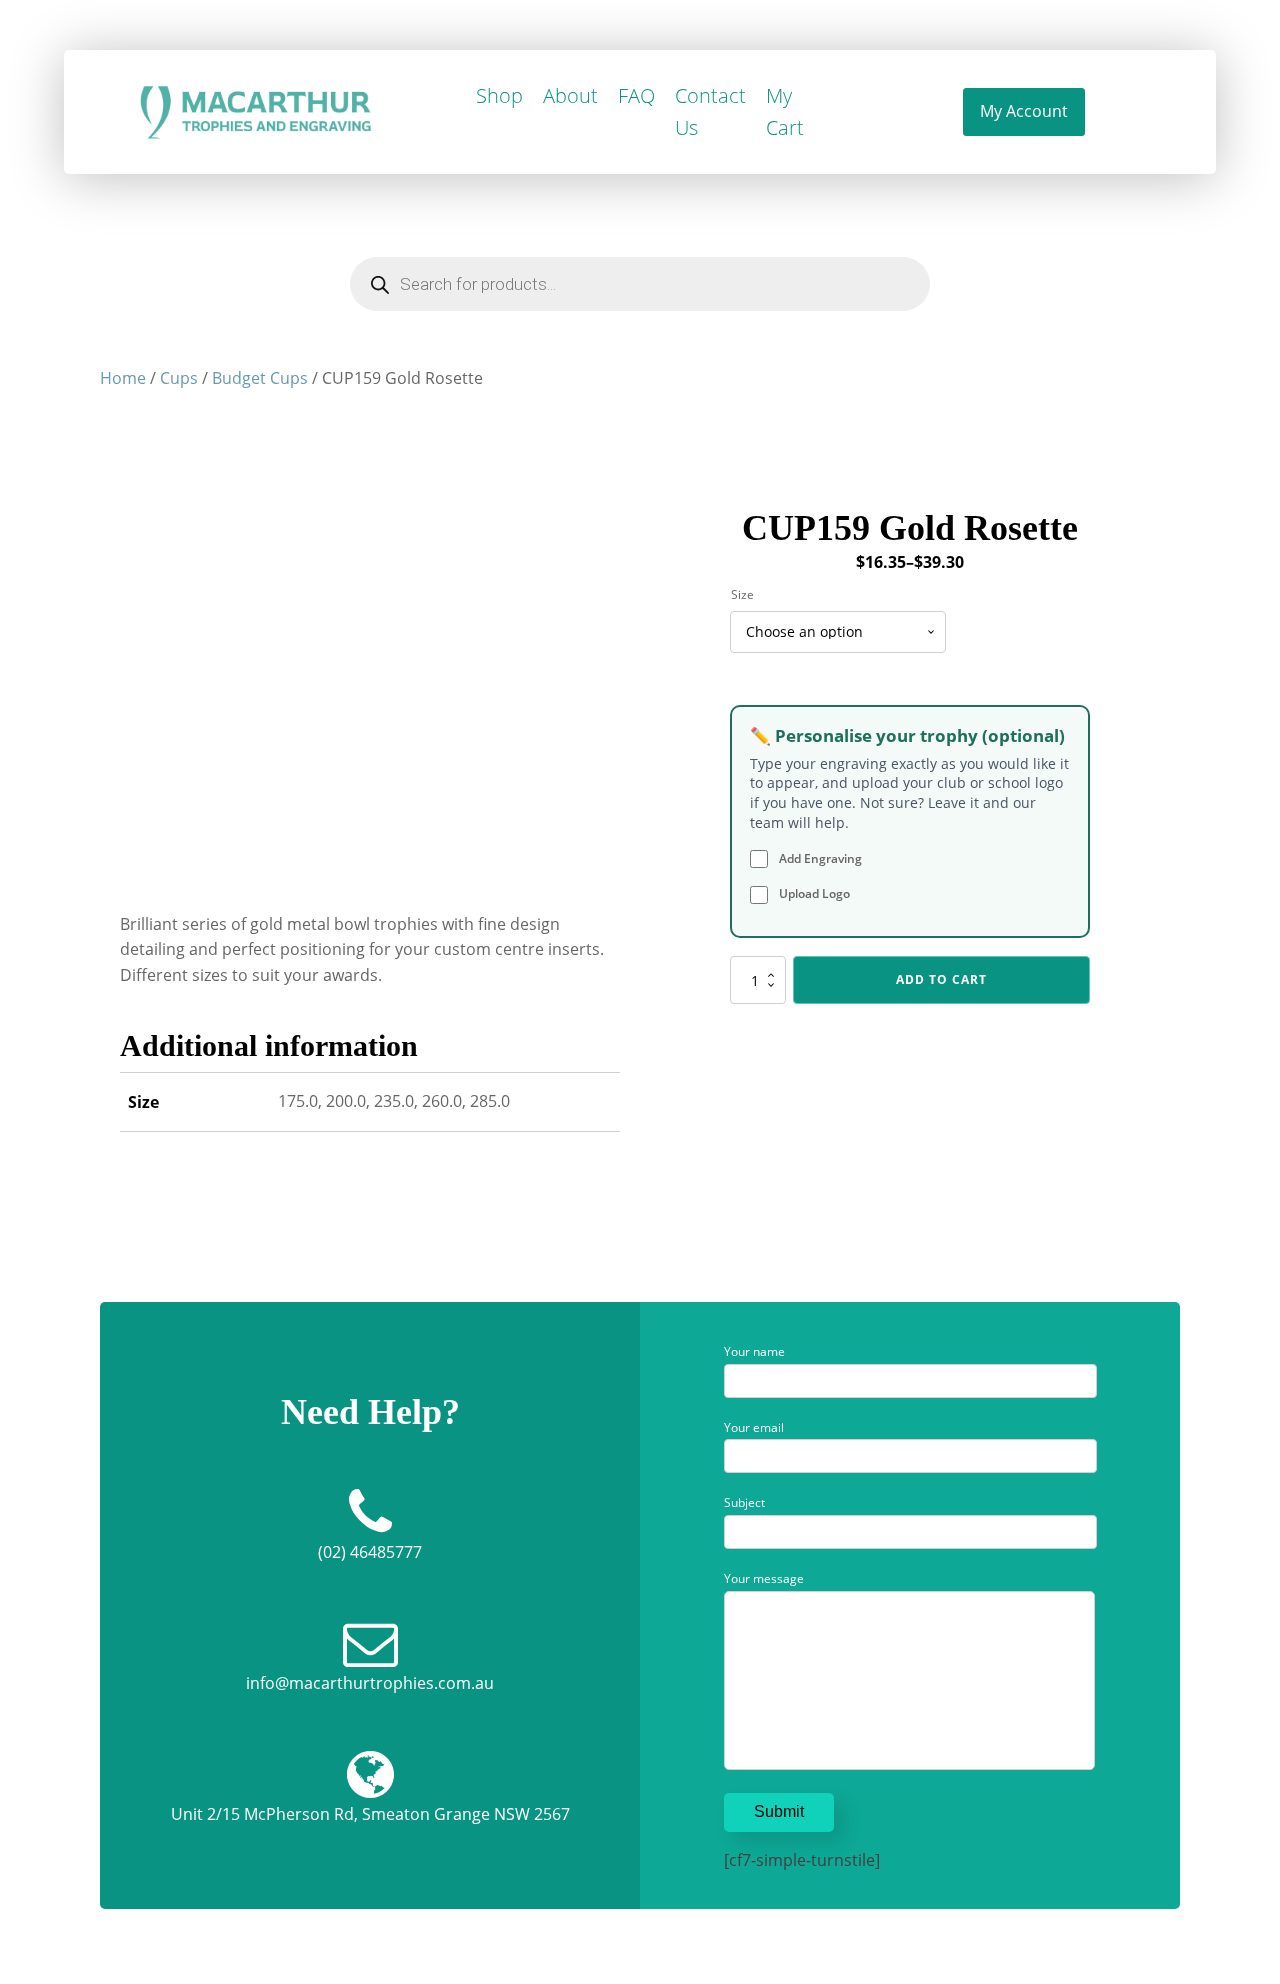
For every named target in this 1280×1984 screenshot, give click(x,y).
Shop (499, 95)
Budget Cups (260, 378)
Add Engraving (819, 858)
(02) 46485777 (370, 1552)
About (570, 95)
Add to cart (941, 979)
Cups (179, 378)
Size (742, 594)
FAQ (636, 95)
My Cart (785, 111)
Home (123, 378)
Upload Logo (813, 893)
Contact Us (710, 111)
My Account (1024, 111)
